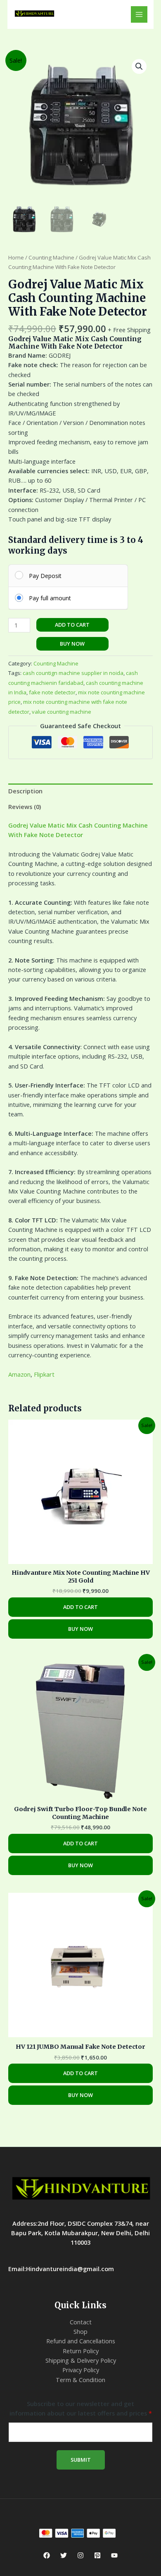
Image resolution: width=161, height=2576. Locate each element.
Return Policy (81, 2351)
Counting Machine (51, 257)
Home (16, 257)
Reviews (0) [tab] (25, 807)
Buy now (72, 644)
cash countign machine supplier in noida (73, 673)
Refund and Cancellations (81, 2341)
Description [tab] (25, 791)
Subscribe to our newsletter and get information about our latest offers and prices (81, 2408)
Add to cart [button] (80, 1607)
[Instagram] (80, 2555)
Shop (80, 2331)
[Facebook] (47, 2555)
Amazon (19, 1374)
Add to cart (72, 625)
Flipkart (44, 1374)
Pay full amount (50, 598)
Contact (81, 2322)
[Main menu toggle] (139, 14)
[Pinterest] (97, 2555)
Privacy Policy (81, 2370)
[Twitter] (64, 2555)
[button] (139, 66)
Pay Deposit (45, 576)
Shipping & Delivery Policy (81, 2360)
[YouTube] (114, 2555)
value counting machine (62, 712)
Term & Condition (80, 2380)
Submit (81, 2460)
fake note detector (52, 692)
